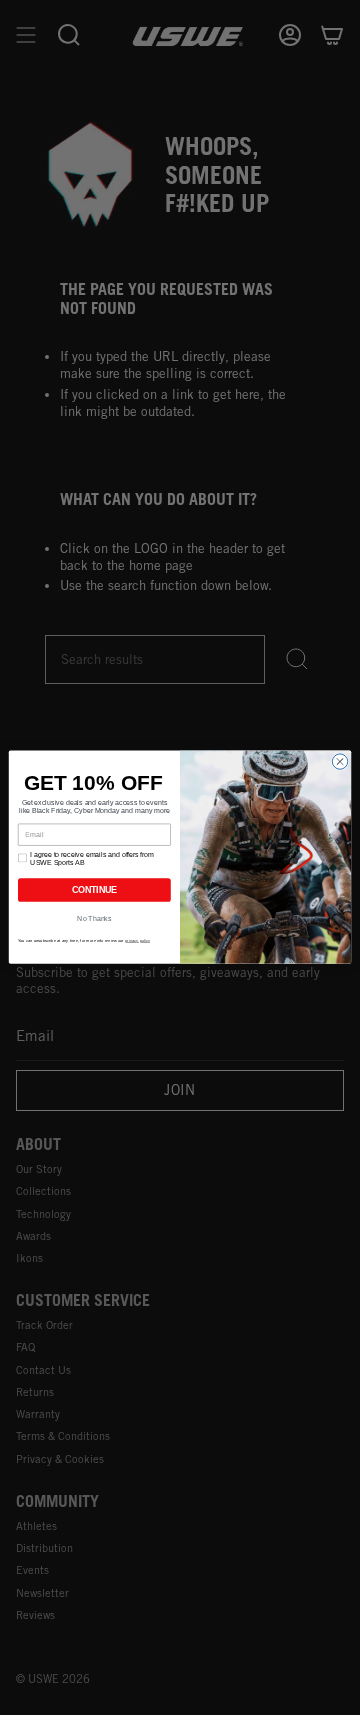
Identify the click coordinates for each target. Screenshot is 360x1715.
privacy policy (137, 941)
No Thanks (94, 918)
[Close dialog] (339, 761)
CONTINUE (94, 891)
